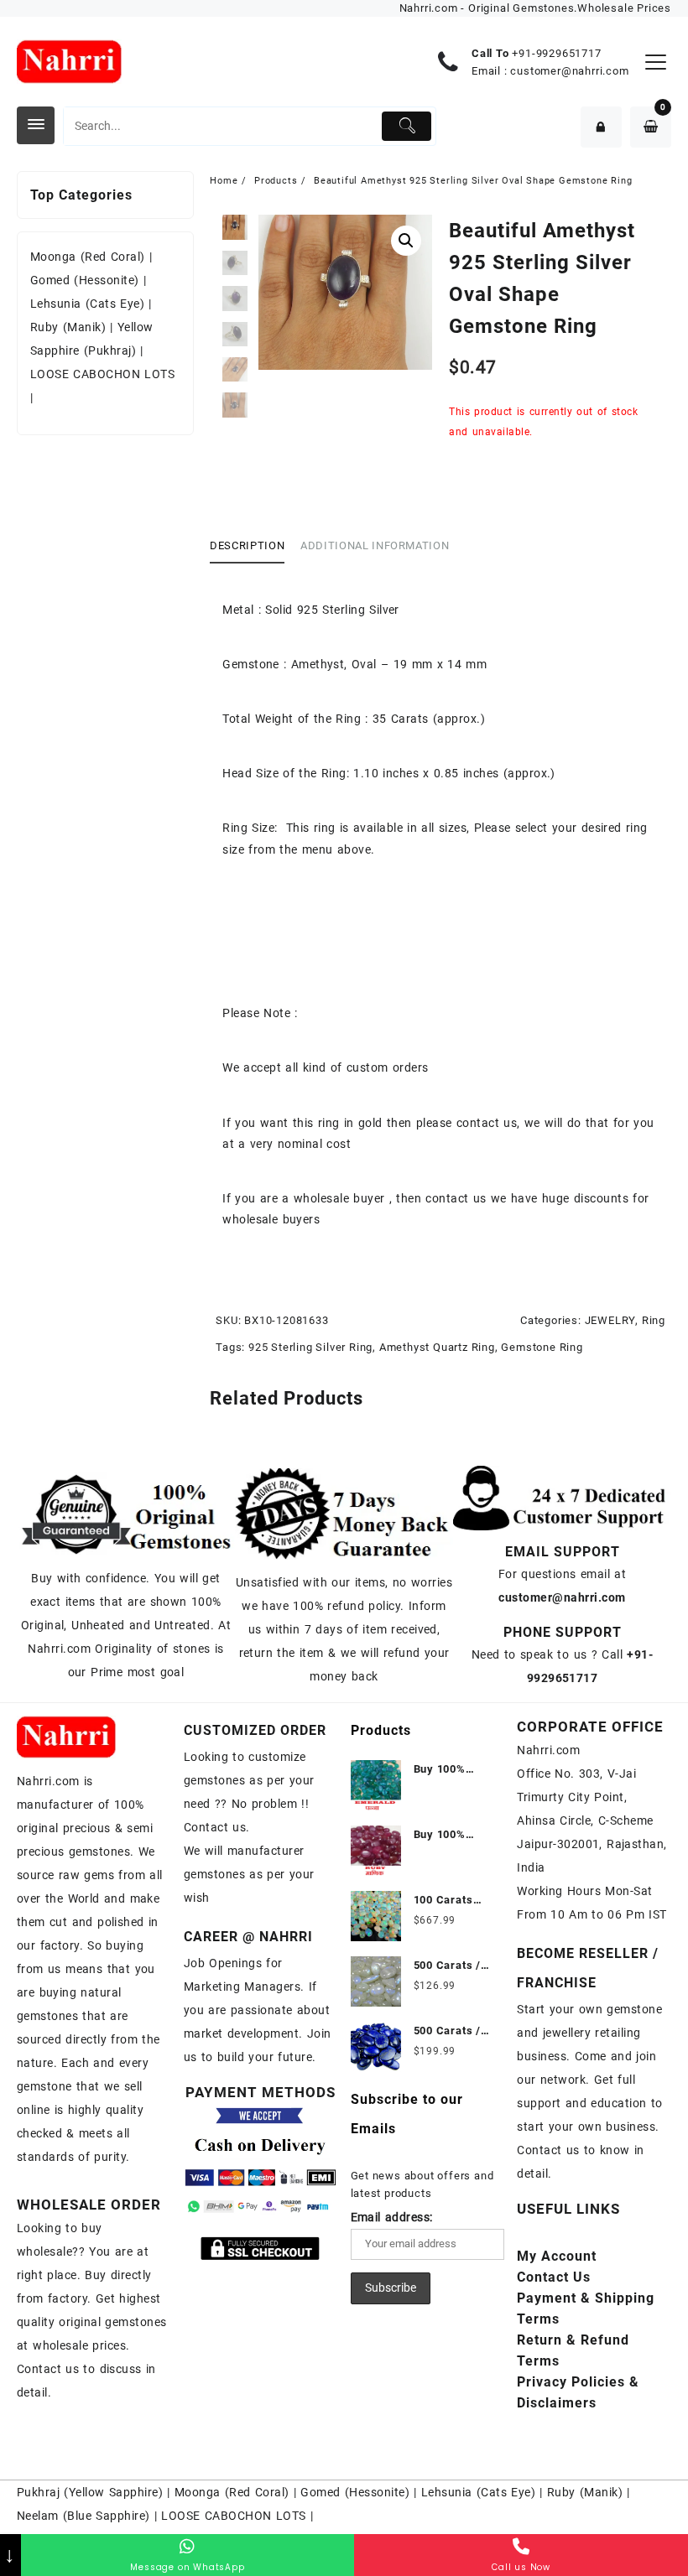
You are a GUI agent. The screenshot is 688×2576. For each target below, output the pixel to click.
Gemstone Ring (542, 1347)
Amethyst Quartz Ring (437, 1347)
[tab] (253, 547)
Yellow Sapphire (114, 2492)
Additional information (375, 545)
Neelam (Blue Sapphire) (83, 2516)
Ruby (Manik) (68, 327)
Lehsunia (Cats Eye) (87, 304)
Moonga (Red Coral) (88, 257)
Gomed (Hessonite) (85, 280)
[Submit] (407, 126)
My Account (557, 2256)
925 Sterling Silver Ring (310, 1347)
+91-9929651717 (556, 53)
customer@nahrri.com (569, 71)
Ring (654, 1320)
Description (247, 545)
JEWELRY (610, 1320)
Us (554, 2277)
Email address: (392, 2217)
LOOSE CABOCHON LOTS (102, 374)
